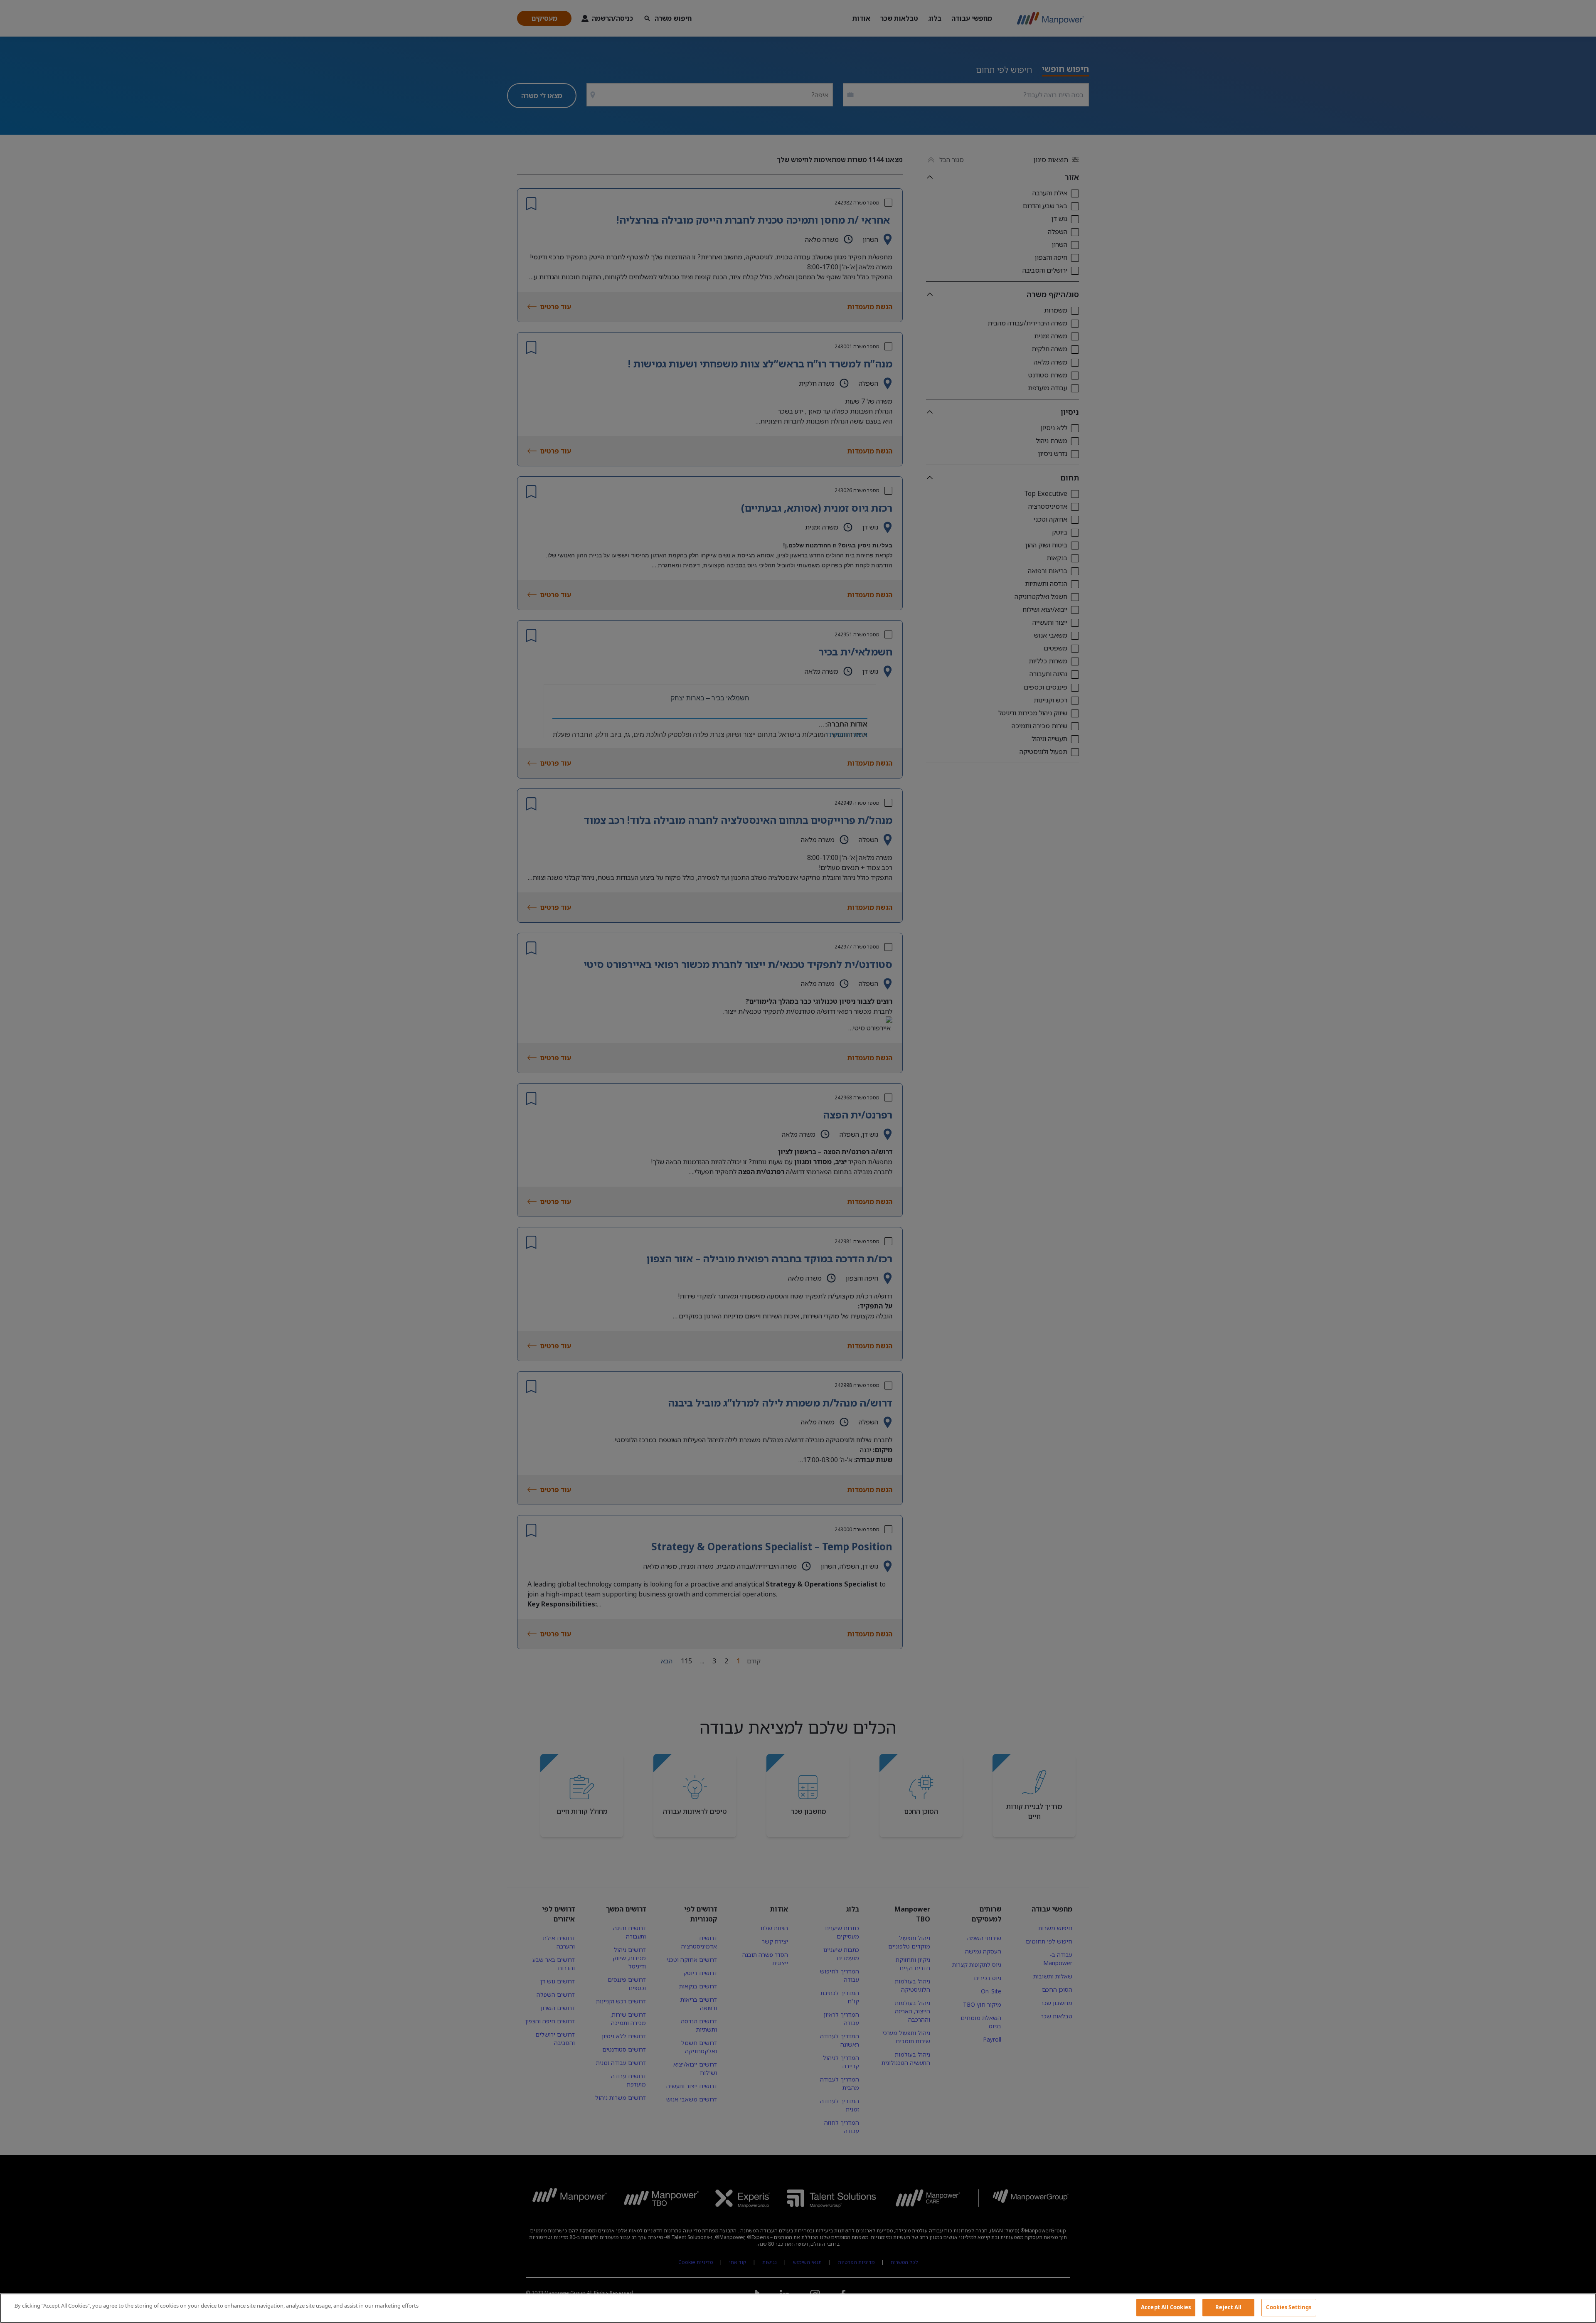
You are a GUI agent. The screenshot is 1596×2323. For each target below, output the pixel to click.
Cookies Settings (1289, 2307)
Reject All (1228, 2307)
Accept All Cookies (1166, 2307)
